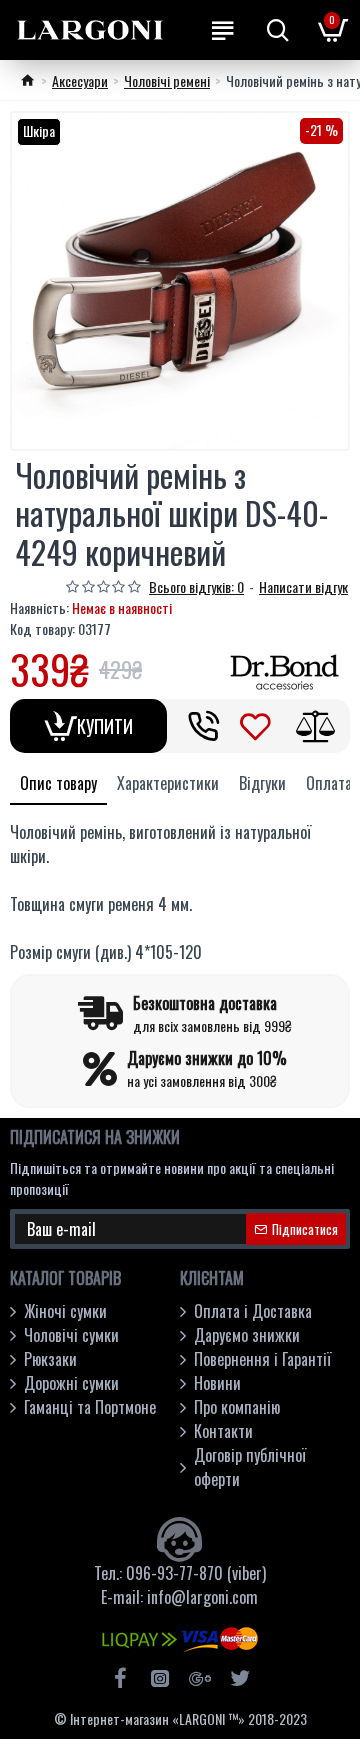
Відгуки (262, 783)
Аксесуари (80, 80)
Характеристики (168, 783)
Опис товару (58, 783)
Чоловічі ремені (167, 80)
